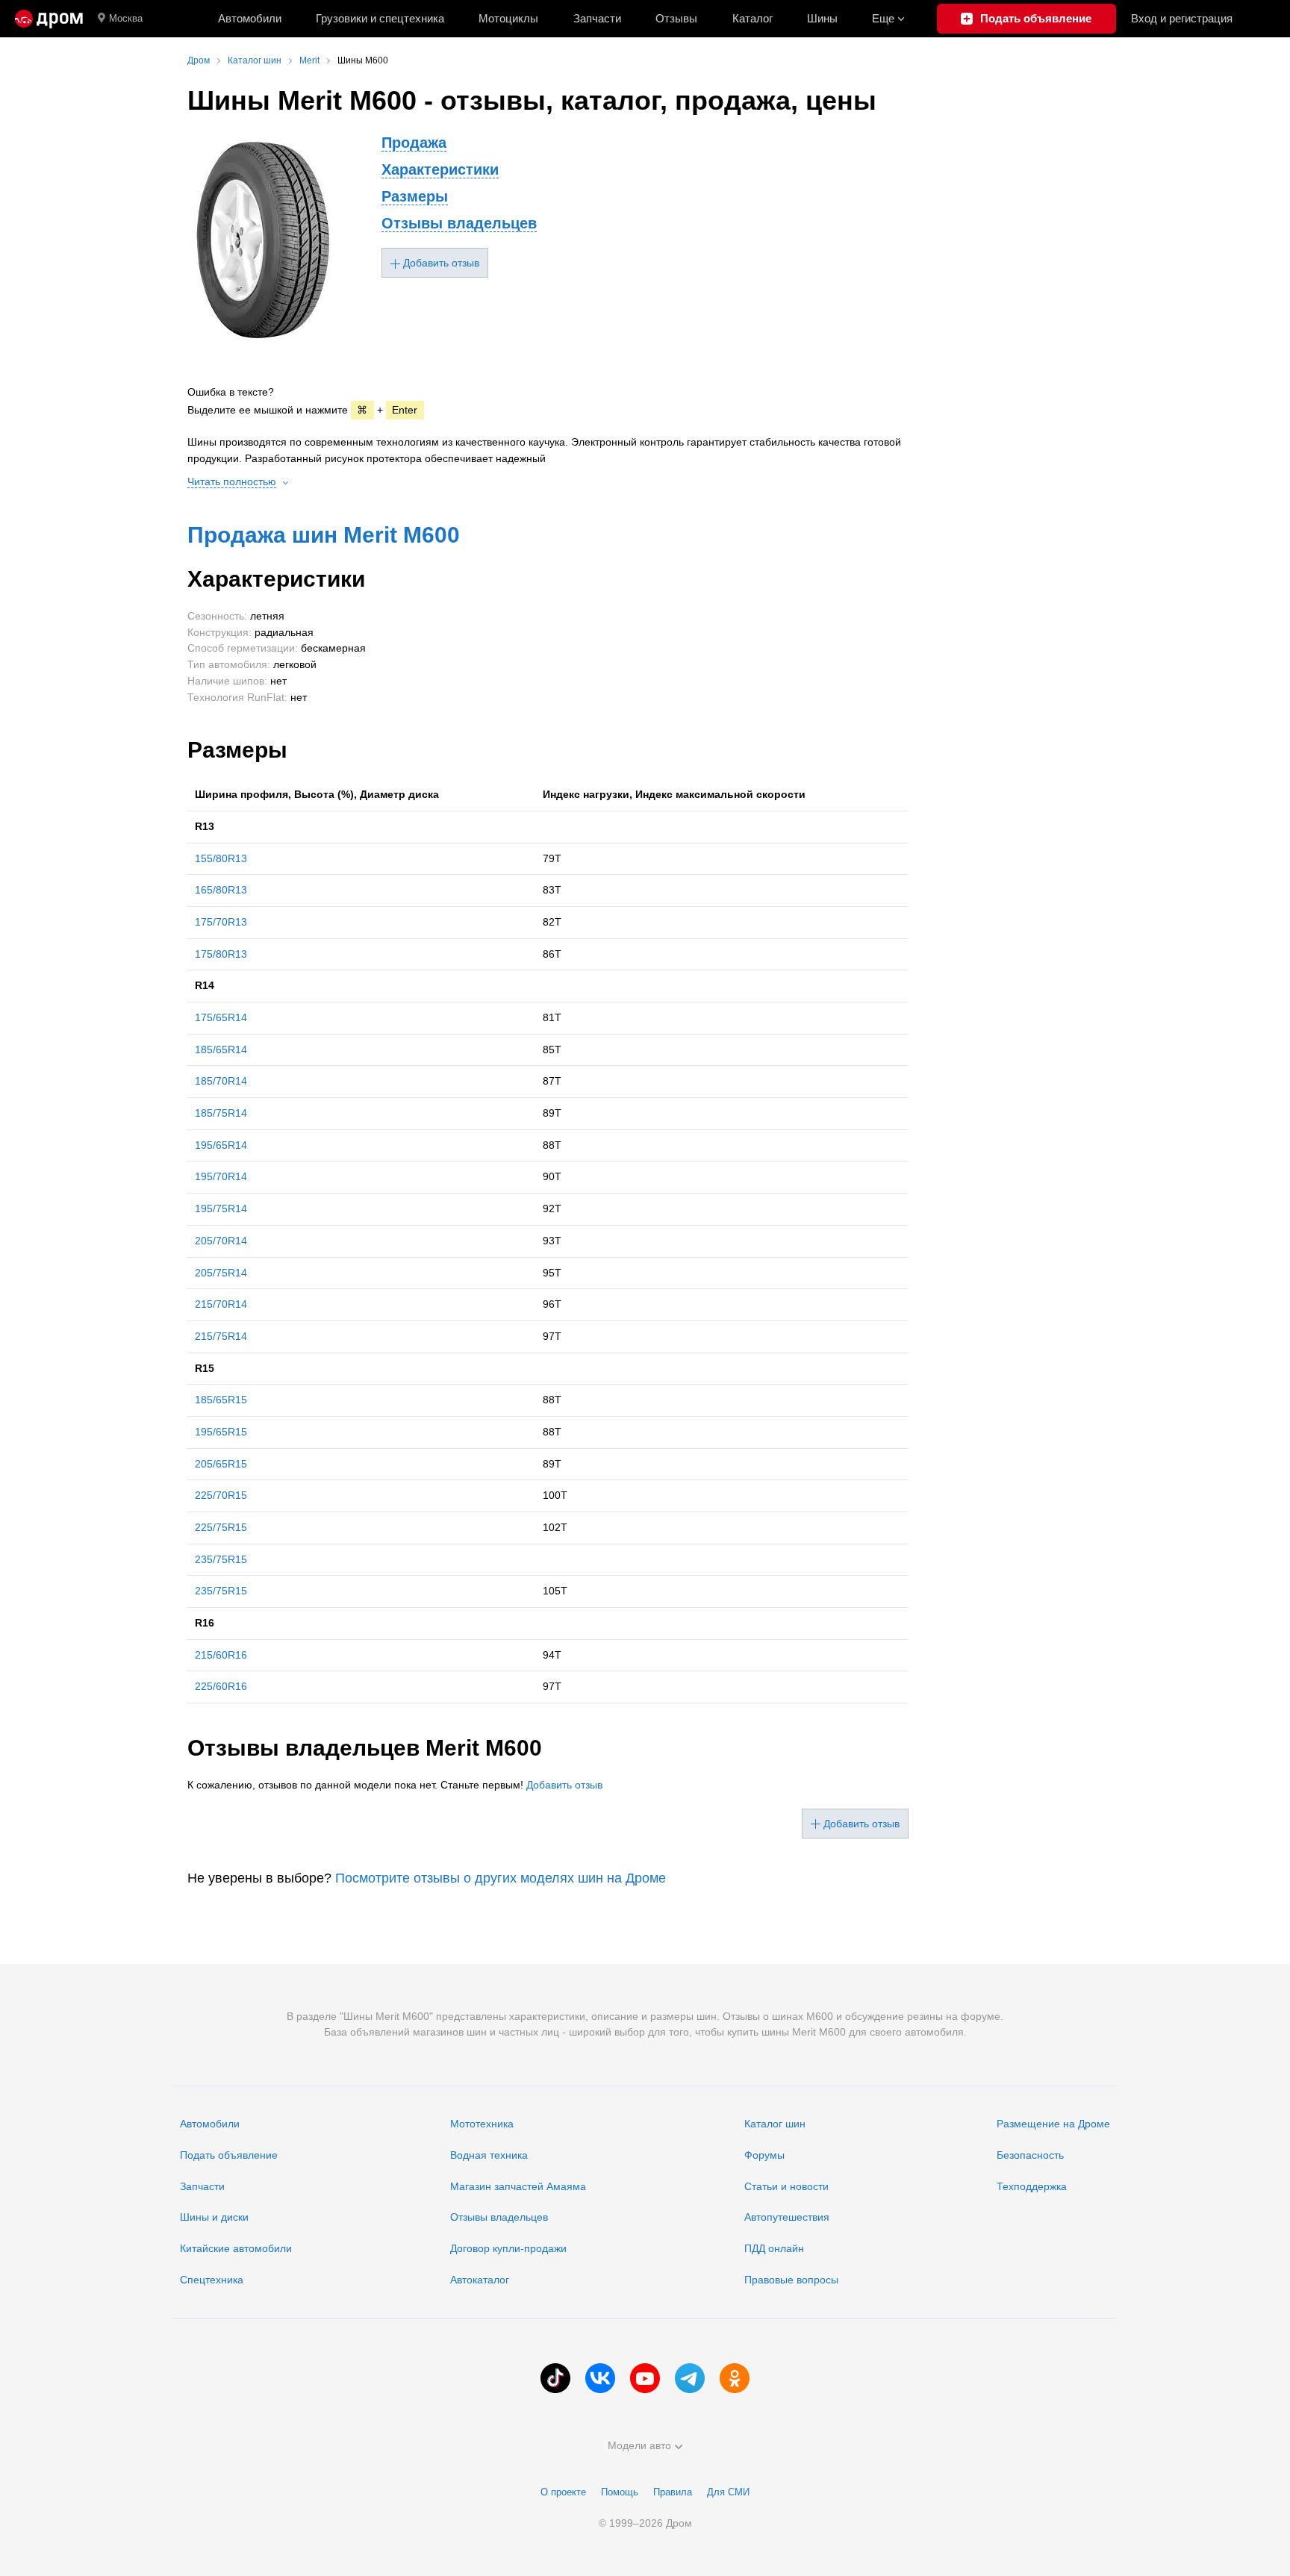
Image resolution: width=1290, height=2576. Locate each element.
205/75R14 (221, 1273)
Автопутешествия (787, 2217)
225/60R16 (221, 1686)
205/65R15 (221, 1464)
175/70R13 (221, 922)
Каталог (752, 18)
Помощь (620, 2492)
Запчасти (597, 18)
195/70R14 (221, 1176)
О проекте (563, 2492)
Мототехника (482, 2124)
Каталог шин (775, 2124)
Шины (822, 18)
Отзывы (676, 18)
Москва (126, 18)
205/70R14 (221, 1241)
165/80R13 (221, 890)
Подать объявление (229, 2155)
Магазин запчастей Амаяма (518, 2186)
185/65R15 (221, 1400)
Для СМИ (728, 2492)
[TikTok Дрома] (555, 2378)
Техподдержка (1032, 2186)
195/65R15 (221, 1432)
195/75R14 (221, 1209)
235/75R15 (221, 1559)
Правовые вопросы (791, 2280)
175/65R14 (221, 1017)
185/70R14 (221, 1081)
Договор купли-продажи (508, 2248)
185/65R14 (221, 1050)
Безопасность (1030, 2155)
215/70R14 (221, 1304)
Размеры (415, 196)
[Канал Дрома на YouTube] (645, 2378)
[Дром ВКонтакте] (600, 2378)
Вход (1182, 18)
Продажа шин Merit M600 (324, 535)
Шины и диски (214, 2217)
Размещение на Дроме (1053, 2124)
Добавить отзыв (564, 1785)
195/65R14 (221, 1145)
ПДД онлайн (774, 2248)
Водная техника (489, 2155)
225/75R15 (221, 1527)
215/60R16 (221, 1655)
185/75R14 (221, 1113)
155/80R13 (221, 858)
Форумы (764, 2155)
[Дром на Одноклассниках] (735, 2378)
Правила (673, 2492)
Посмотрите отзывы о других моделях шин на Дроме (501, 1878)
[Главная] (49, 19)
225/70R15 (221, 1495)
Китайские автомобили (236, 2248)
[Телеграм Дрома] (690, 2378)
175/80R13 (221, 954)
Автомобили (250, 18)
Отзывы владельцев (459, 223)
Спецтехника (212, 2280)
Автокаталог (480, 2280)
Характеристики (440, 169)
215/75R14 (221, 1336)
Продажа (414, 143)
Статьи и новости (786, 2186)
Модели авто (639, 2445)
